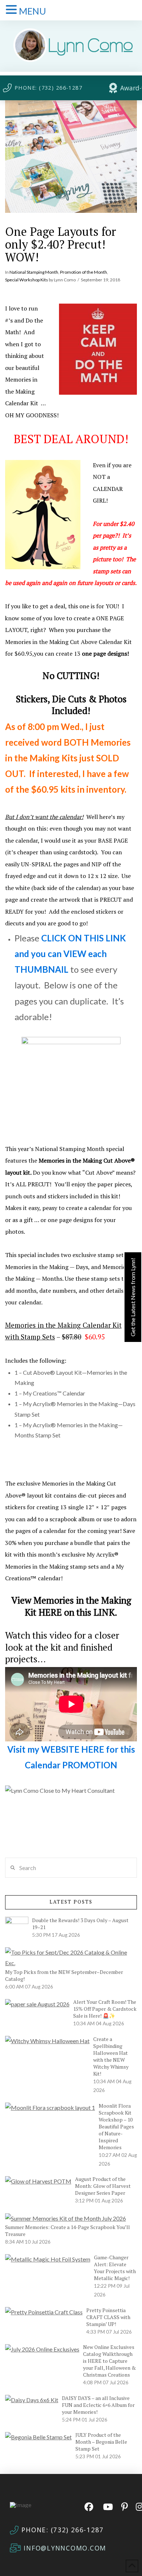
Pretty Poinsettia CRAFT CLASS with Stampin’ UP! (108, 2317)
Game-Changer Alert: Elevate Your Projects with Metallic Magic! (115, 2268)
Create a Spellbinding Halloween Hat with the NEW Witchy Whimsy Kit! (111, 2056)
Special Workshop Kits (27, 280)
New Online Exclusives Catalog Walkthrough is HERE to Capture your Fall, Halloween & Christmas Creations (109, 2361)
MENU (32, 11)
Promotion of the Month (84, 272)
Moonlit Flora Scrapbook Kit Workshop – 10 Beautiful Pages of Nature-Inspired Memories (116, 2126)
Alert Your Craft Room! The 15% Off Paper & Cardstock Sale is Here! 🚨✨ (105, 2009)
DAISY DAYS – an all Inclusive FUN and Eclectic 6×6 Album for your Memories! (98, 2405)
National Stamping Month (34, 272)
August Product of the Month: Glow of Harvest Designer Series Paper (103, 2186)
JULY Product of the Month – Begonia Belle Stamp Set (101, 2442)
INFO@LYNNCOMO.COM (65, 2548)
